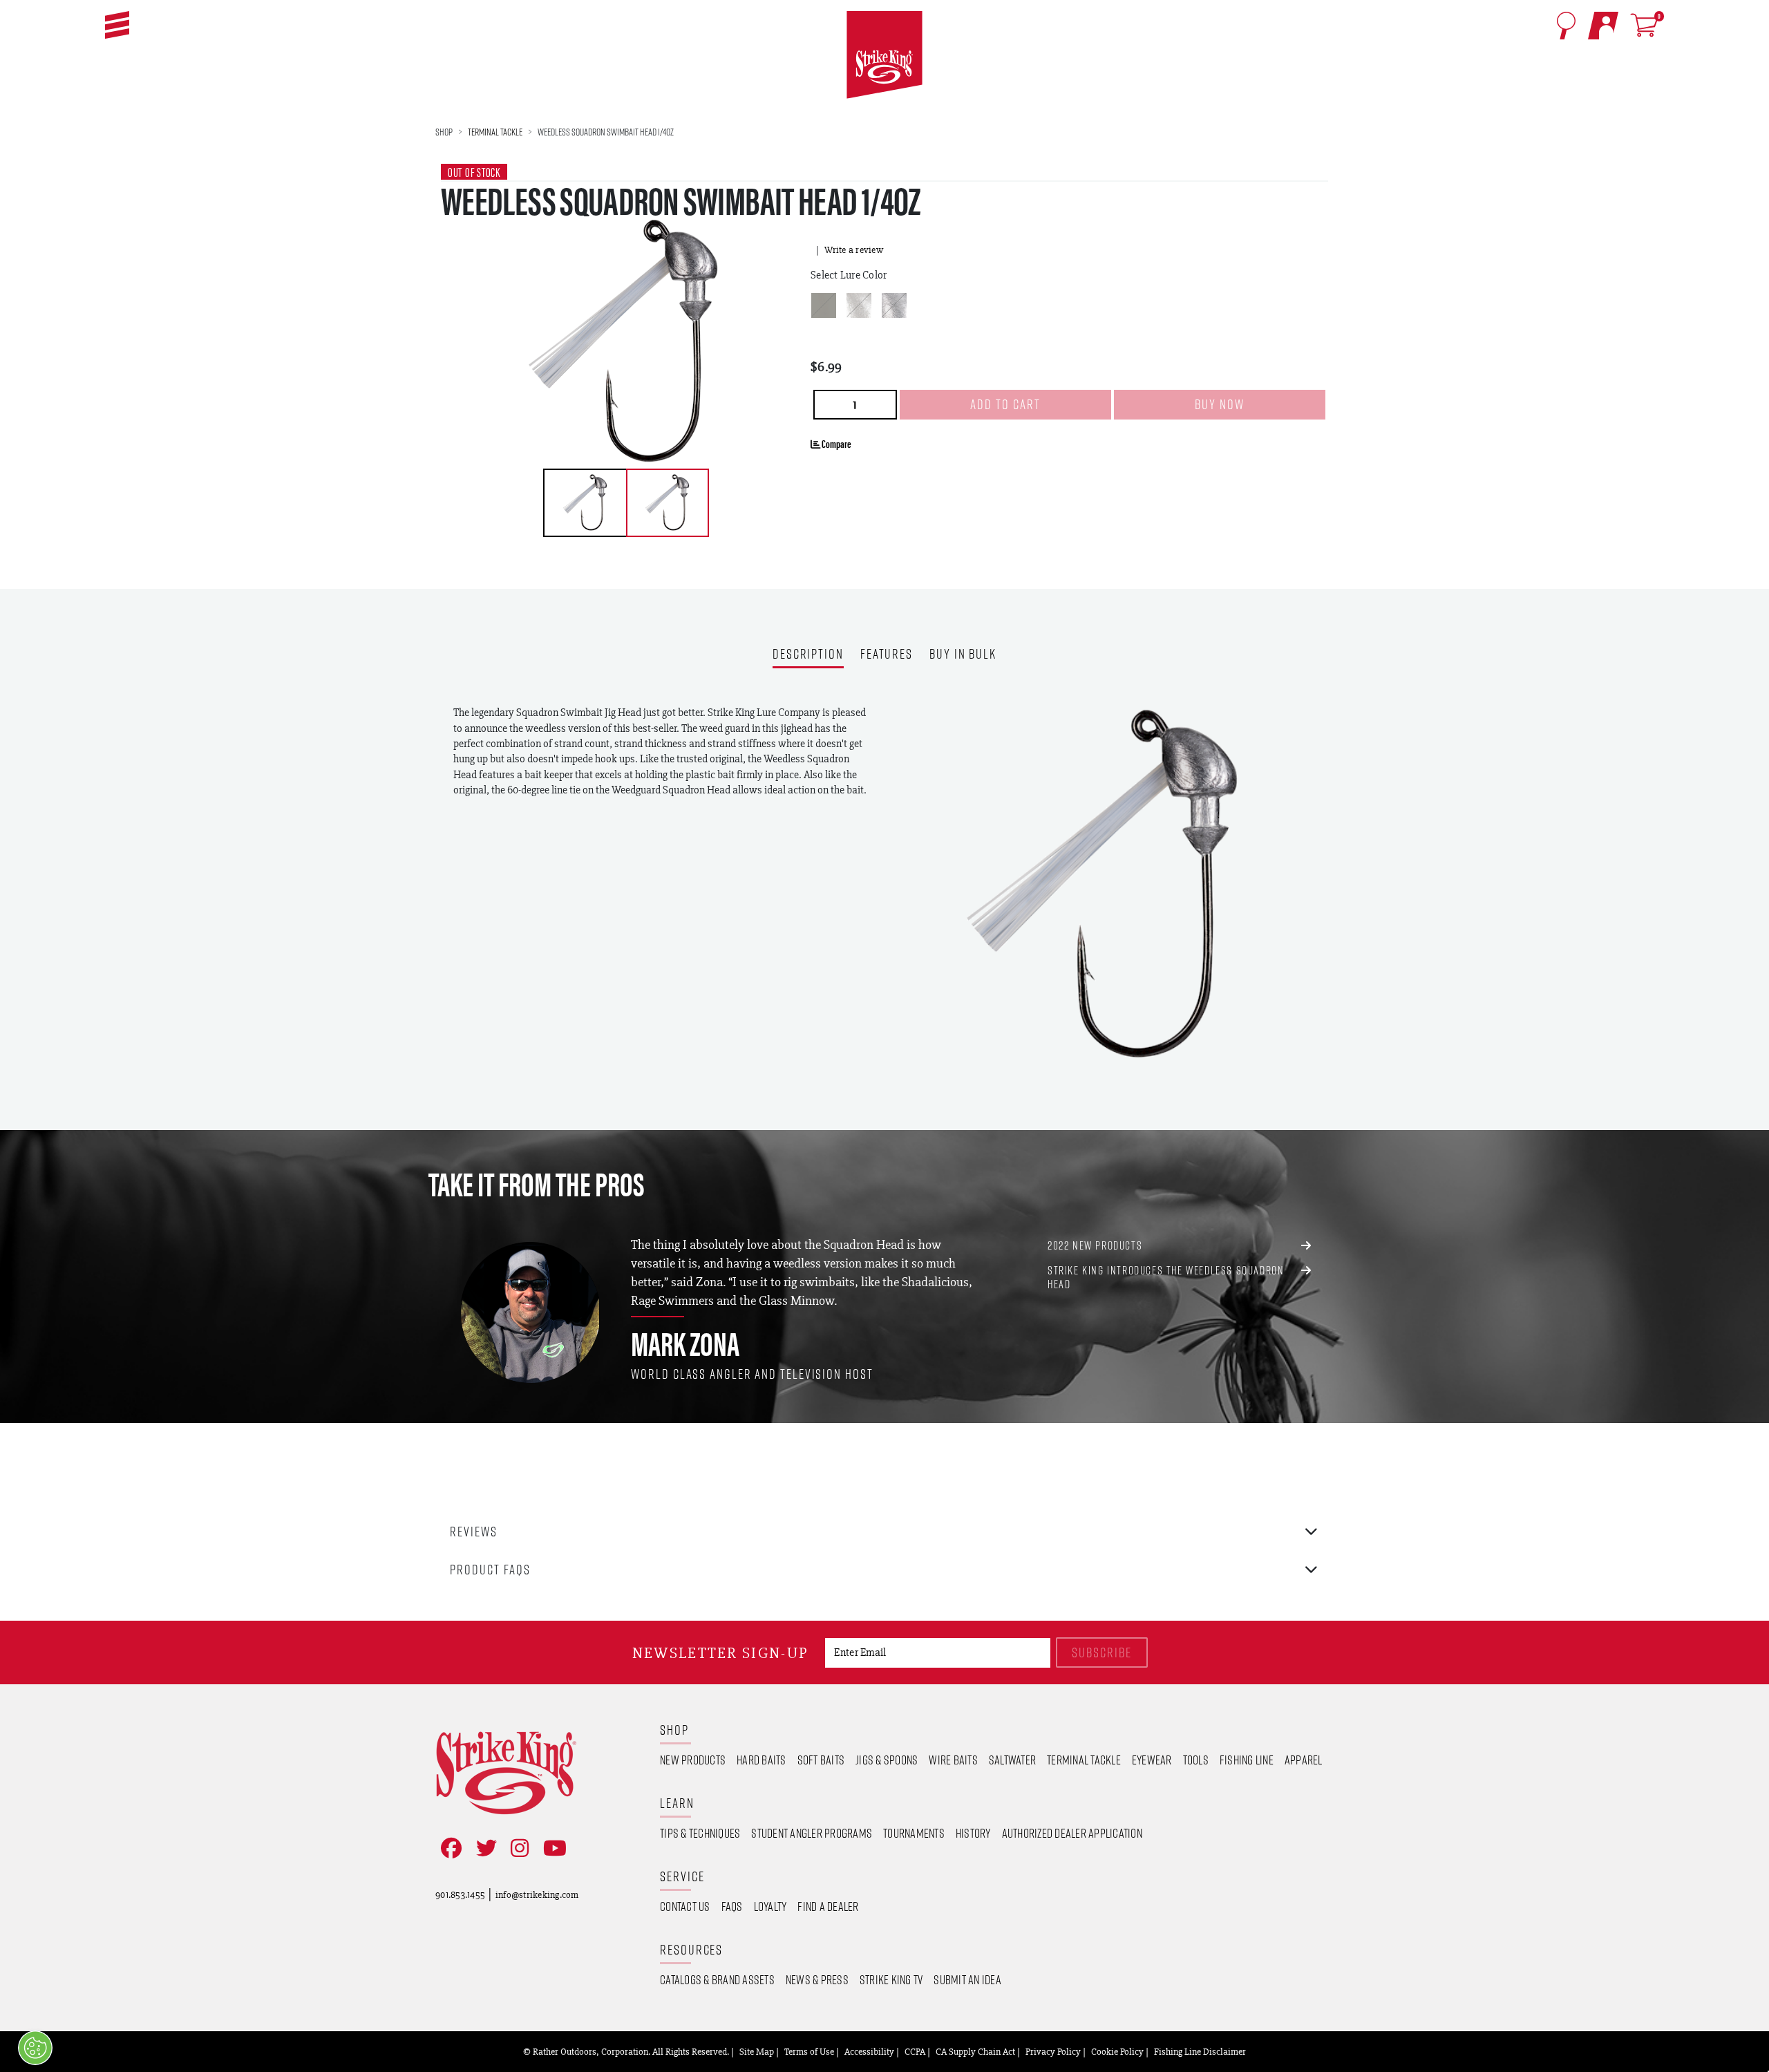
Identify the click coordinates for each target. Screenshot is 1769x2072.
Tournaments (914, 1833)
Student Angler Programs (812, 1833)
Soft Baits (821, 1760)
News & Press (817, 1979)
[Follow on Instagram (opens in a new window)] (517, 1848)
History (973, 1833)
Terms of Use (809, 2051)
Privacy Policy (1053, 2051)
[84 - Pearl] (859, 305)
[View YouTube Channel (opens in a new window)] (552, 1848)
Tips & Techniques (700, 1833)
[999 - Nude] (894, 305)
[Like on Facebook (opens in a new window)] (448, 1848)
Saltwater (1012, 1760)
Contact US (685, 1906)
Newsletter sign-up (720, 1653)
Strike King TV (891, 1979)
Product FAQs (490, 1569)
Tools (1196, 1760)
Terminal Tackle (495, 132)
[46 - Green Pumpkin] (824, 305)
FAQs (732, 1906)
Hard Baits (761, 1760)
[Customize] (35, 2048)
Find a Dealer (828, 1906)
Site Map (757, 2051)
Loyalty (770, 1906)
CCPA (915, 2051)
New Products (693, 1760)
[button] (117, 25)
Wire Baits (953, 1760)
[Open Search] (1566, 26)
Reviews (474, 1531)
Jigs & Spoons (887, 1760)
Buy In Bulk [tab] (963, 655)
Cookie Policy (1117, 2051)
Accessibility (869, 2051)
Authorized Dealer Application (1072, 1833)
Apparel (1304, 1760)
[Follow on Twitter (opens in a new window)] (484, 1848)
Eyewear (1152, 1760)
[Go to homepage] (884, 55)
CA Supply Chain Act (975, 2051)
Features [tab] (887, 655)
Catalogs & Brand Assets (717, 1979)
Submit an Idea (967, 1979)
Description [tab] (808, 655)
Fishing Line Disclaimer (1200, 2051)
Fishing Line (1247, 1760)
